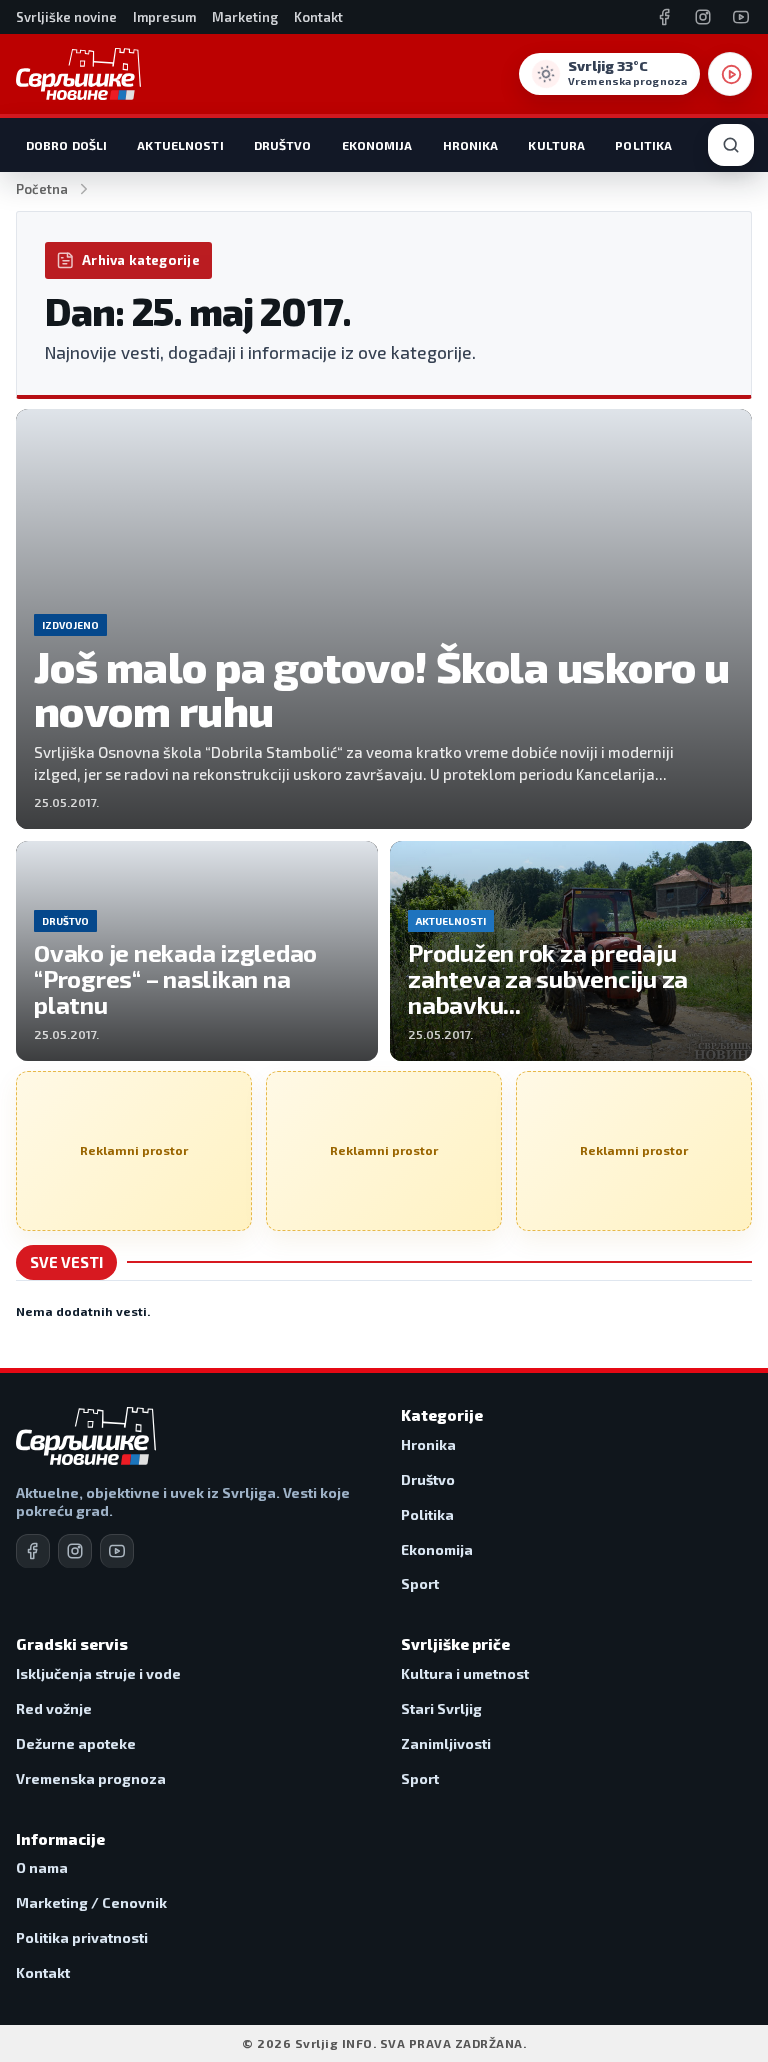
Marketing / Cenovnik (91, 1902)
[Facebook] (665, 17)
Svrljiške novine (66, 17)
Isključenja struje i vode (98, 1673)
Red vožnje (54, 1708)
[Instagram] (703, 17)
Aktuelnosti (180, 145)
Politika (643, 145)
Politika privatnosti (82, 1937)
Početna (42, 189)
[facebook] (33, 1551)
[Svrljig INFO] (78, 74)
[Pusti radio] (730, 74)
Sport (420, 1583)
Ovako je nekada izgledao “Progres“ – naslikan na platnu (175, 978)
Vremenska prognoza (91, 1778)
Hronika (471, 145)
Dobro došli (66, 145)
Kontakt (318, 17)
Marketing (245, 17)
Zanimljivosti (446, 1743)
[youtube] (117, 1551)
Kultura (556, 145)
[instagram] (75, 1551)
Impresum (164, 17)
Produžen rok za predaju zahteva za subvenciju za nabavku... (548, 978)
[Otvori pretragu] (731, 145)
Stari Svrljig (441, 1708)
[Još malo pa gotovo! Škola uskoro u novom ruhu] (384, 619)
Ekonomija (377, 145)
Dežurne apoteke (76, 1743)
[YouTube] (741, 17)
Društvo (283, 145)
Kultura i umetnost (465, 1673)
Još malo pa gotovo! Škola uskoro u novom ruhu (381, 688)
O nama (42, 1867)
